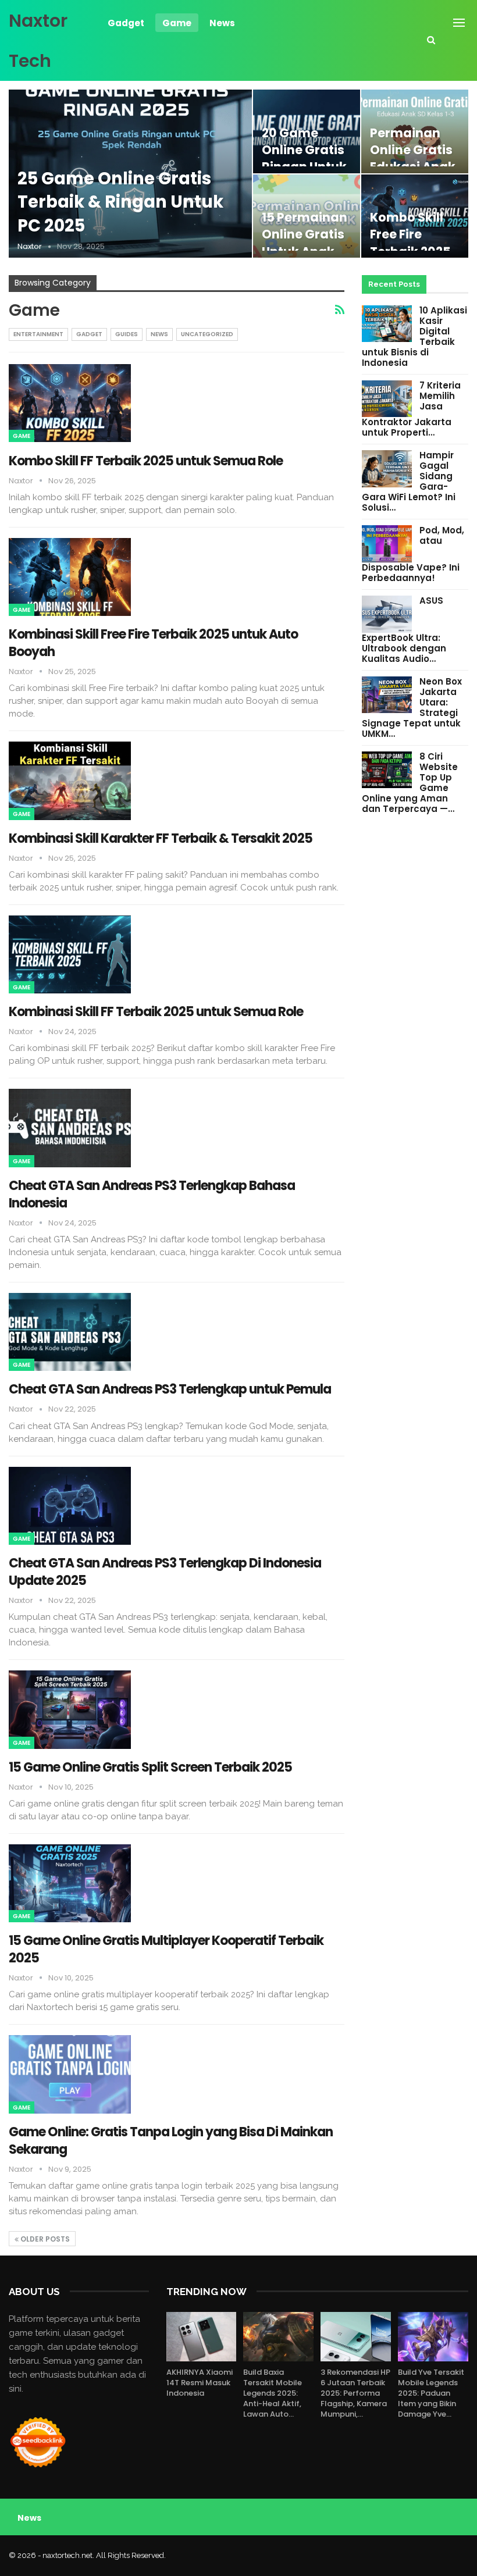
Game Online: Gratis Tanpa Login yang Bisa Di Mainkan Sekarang (171, 2141)
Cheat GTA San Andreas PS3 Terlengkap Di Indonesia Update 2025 (165, 1572)
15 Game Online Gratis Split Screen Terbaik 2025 (150, 1767)
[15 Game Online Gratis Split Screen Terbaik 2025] (70, 1709)
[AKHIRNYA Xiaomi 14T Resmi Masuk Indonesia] (202, 2337)
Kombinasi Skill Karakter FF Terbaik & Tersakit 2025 (161, 838)
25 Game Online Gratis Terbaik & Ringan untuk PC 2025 (120, 202)
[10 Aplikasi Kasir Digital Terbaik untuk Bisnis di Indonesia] (387, 324)
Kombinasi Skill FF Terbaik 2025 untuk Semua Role (156, 1012)
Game (177, 23)
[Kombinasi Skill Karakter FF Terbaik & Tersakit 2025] (70, 781)
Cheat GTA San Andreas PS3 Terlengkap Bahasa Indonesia (152, 1194)
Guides (127, 334)
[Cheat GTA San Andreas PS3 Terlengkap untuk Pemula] (70, 1332)
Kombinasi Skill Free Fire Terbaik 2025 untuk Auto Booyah (153, 643)
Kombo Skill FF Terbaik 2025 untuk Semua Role (146, 461)
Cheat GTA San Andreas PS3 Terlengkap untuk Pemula (170, 1389)
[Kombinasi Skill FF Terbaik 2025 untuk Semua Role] (70, 954)
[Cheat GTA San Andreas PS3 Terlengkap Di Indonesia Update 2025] (70, 1506)
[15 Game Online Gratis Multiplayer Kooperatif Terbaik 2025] (70, 1883)
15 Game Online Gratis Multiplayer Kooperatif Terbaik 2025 (166, 1949)
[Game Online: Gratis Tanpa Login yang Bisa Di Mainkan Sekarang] (70, 2074)
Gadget (126, 23)
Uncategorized (207, 334)
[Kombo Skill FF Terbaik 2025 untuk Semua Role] (70, 403)
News (222, 23)
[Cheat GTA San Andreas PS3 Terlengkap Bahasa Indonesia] (70, 1128)
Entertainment (38, 334)
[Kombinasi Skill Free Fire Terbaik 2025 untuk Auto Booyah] (70, 577)
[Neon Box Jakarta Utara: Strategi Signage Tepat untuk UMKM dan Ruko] (387, 695)
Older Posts (44, 2239)
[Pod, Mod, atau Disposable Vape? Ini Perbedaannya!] (387, 544)
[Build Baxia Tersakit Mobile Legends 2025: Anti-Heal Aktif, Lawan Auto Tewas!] (278, 2337)
